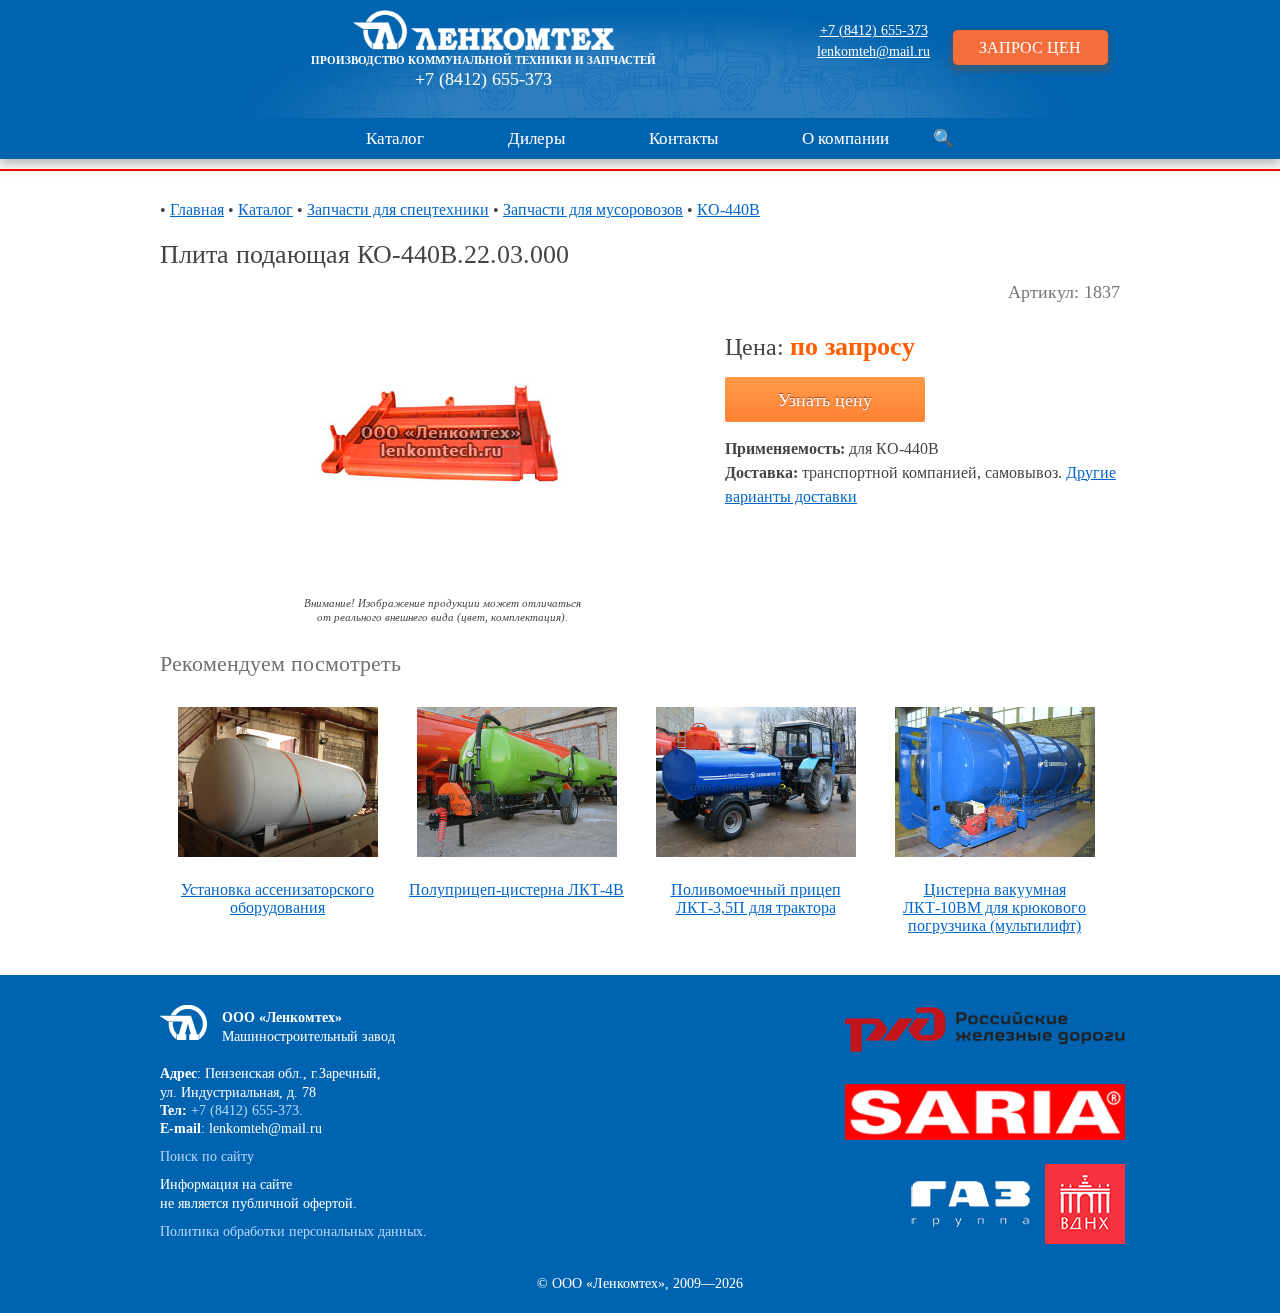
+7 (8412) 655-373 (483, 79)
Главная (197, 209)
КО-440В (728, 209)
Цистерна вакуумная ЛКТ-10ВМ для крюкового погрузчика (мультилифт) (994, 907)
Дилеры (536, 138)
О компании (845, 138)
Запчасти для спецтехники (398, 209)
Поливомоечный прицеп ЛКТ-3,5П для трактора (756, 898)
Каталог (395, 138)
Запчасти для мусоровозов (593, 209)
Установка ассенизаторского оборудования (277, 898)
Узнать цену (825, 400)
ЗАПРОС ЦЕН (1030, 47)
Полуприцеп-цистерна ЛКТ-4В (516, 889)
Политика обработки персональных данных (291, 1231)
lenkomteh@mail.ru (873, 51)
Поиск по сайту (207, 1156)
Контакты (683, 138)
